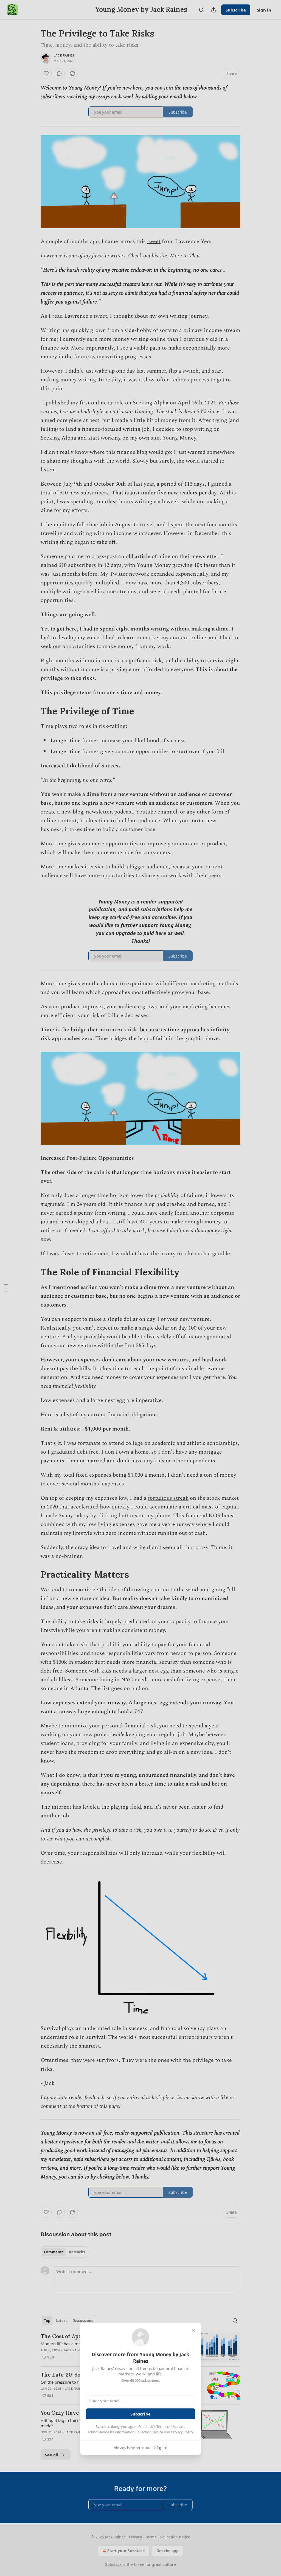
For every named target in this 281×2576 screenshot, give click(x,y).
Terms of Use (167, 2426)
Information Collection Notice (139, 2432)
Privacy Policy (182, 2432)
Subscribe (140, 2414)
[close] (193, 2330)
